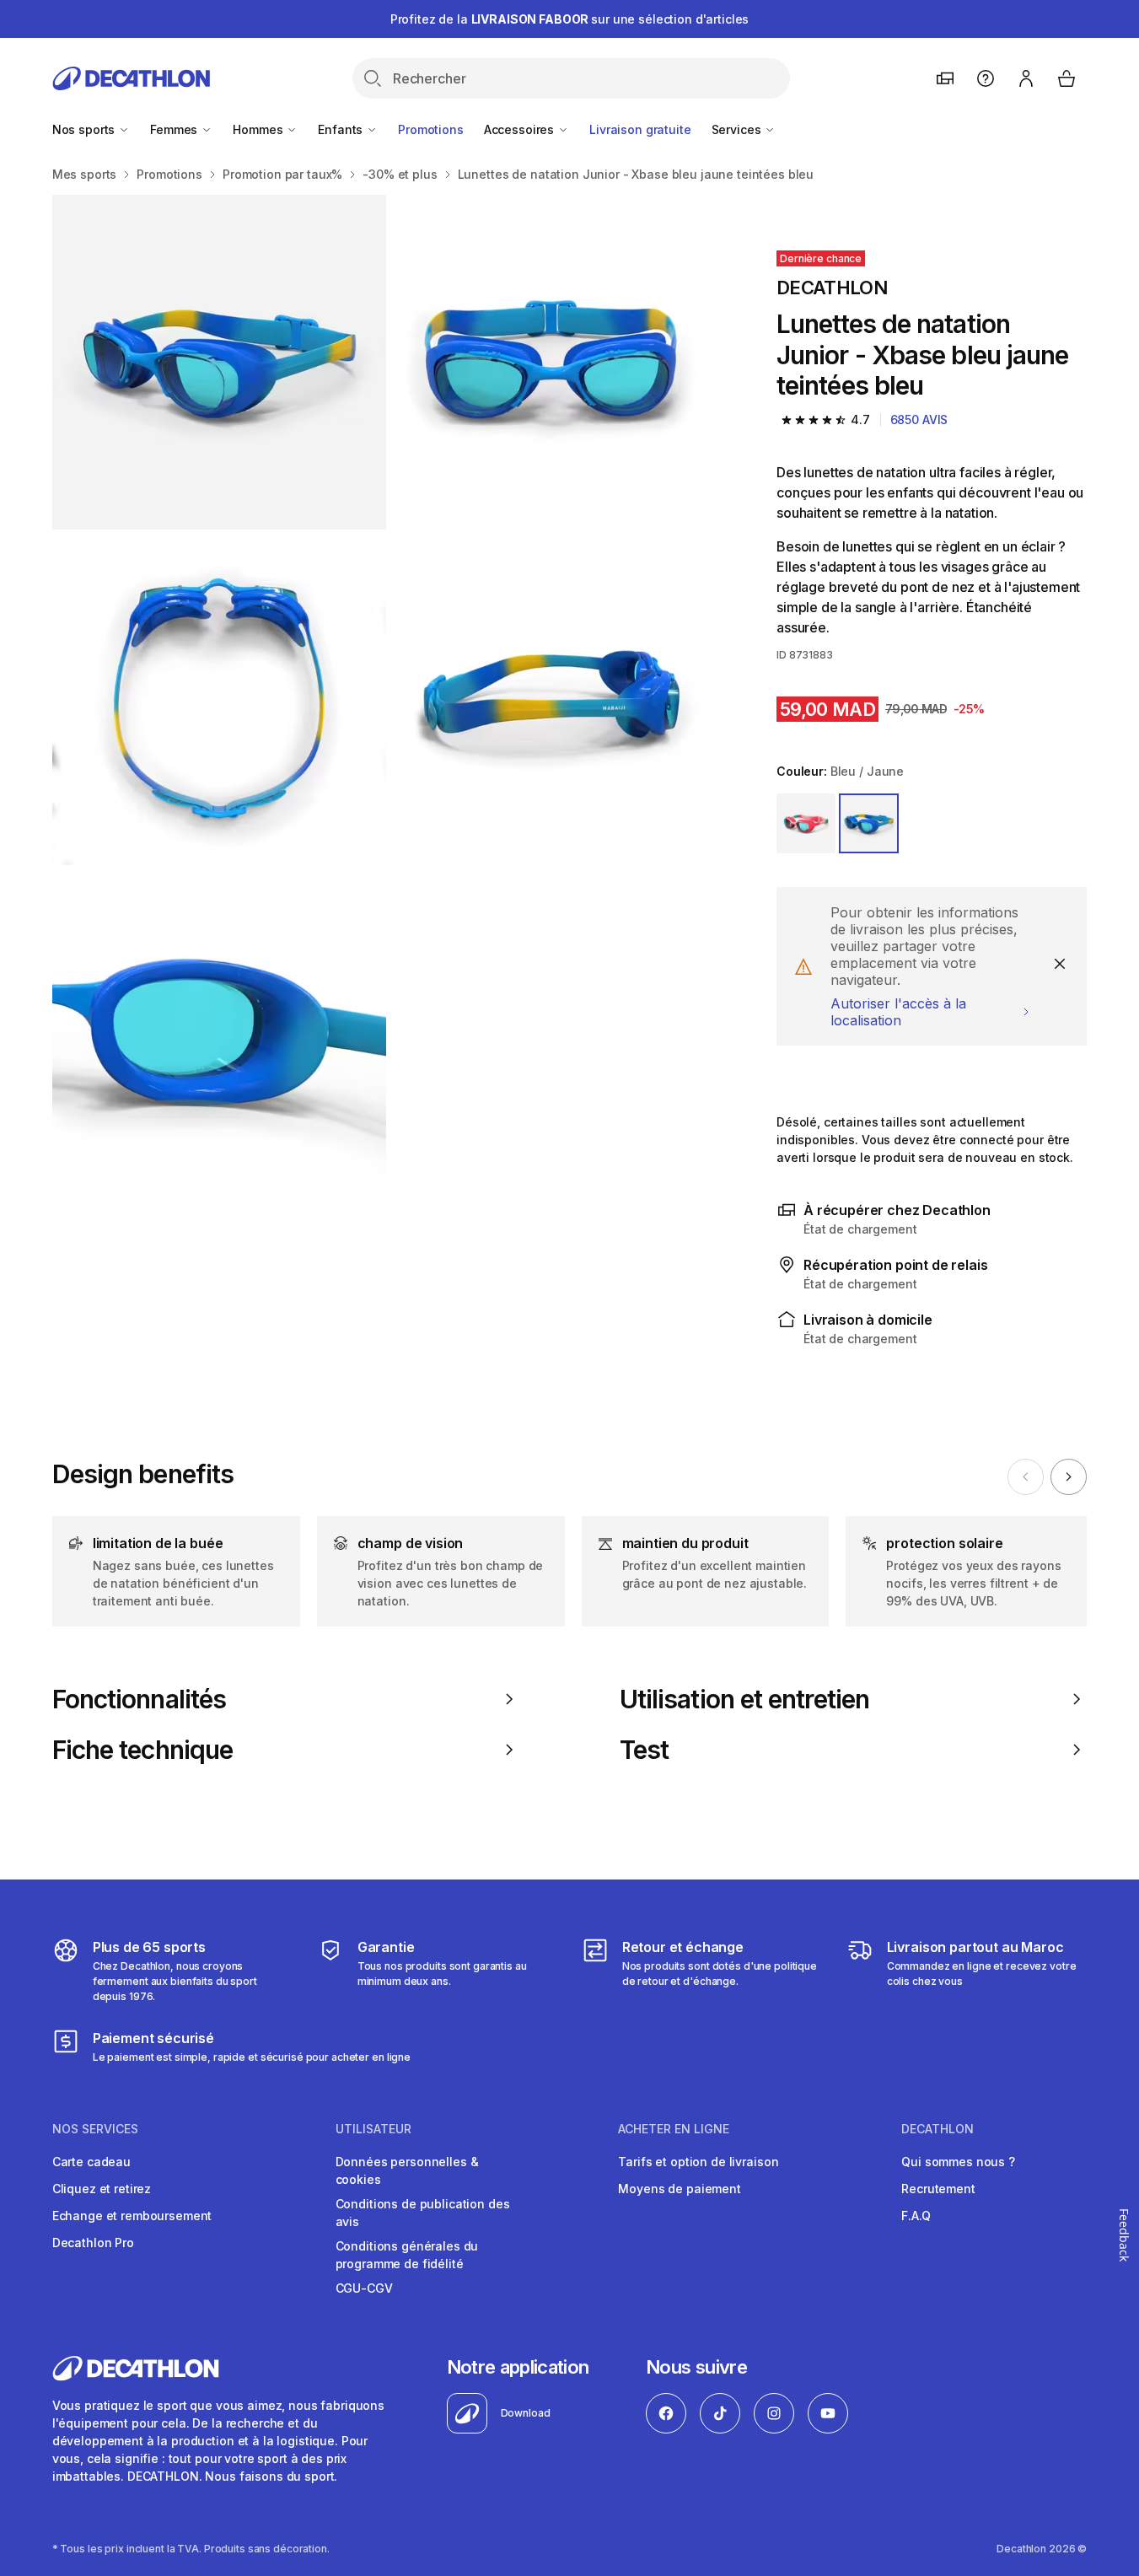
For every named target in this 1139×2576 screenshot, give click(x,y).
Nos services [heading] (95, 2129)
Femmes (175, 129)
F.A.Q (916, 2216)
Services (738, 129)
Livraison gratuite (640, 129)
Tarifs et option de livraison (698, 2162)
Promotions (431, 129)
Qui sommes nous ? (958, 2162)
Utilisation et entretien (744, 1699)
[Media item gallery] (387, 698)
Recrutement (938, 2189)
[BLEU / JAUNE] (868, 823)
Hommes (259, 129)
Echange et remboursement (132, 2216)
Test (644, 1750)
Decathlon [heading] (938, 2129)
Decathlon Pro (93, 2243)
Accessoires (521, 129)
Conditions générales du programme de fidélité (407, 2255)
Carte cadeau (91, 2162)
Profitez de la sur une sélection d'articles (570, 19)
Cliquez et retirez (102, 2189)
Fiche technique (142, 1750)
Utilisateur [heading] (373, 2129)
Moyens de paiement (679, 2189)
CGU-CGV (364, 2288)
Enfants (342, 129)
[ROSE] (806, 823)
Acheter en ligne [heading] (674, 2129)
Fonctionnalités (139, 1699)
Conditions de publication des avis (423, 2213)
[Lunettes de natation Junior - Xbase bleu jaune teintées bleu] (220, 362)
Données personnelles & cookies (407, 2170)
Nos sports (85, 129)
